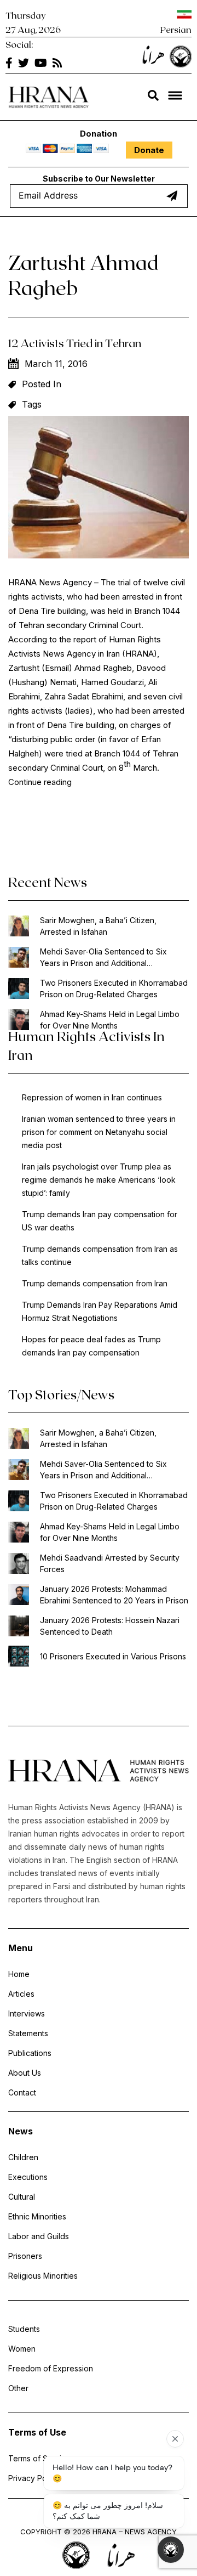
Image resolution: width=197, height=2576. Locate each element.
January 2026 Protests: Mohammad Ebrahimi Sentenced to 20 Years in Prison (114, 1595)
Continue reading (40, 782)
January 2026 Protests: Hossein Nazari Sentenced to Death (110, 1626)
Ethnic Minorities (37, 2216)
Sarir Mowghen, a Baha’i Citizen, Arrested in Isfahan (98, 926)
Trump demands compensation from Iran (95, 1283)
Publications (30, 2053)
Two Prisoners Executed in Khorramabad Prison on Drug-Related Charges (114, 988)
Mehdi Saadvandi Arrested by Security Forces (110, 1563)
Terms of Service (39, 2458)
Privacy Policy (34, 2478)
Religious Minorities (43, 2276)
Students (24, 2329)
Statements (28, 2033)
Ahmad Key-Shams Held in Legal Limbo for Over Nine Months (110, 1020)
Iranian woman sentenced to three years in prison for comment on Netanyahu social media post (99, 1132)
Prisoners (25, 2256)
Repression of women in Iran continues (92, 1097)
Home (19, 1974)
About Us (25, 2073)
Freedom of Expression (51, 2368)
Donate (149, 150)
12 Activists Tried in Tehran (75, 343)
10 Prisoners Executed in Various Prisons (113, 1656)
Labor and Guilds (39, 2236)
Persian (176, 29)
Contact (22, 2092)
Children (23, 2157)
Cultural (22, 2197)
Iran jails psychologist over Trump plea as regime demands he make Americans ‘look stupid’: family (99, 1180)
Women (22, 2349)
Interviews (27, 2013)
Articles (21, 1994)
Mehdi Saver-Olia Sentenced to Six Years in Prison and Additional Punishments (103, 958)
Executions (28, 2177)
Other (18, 2388)
